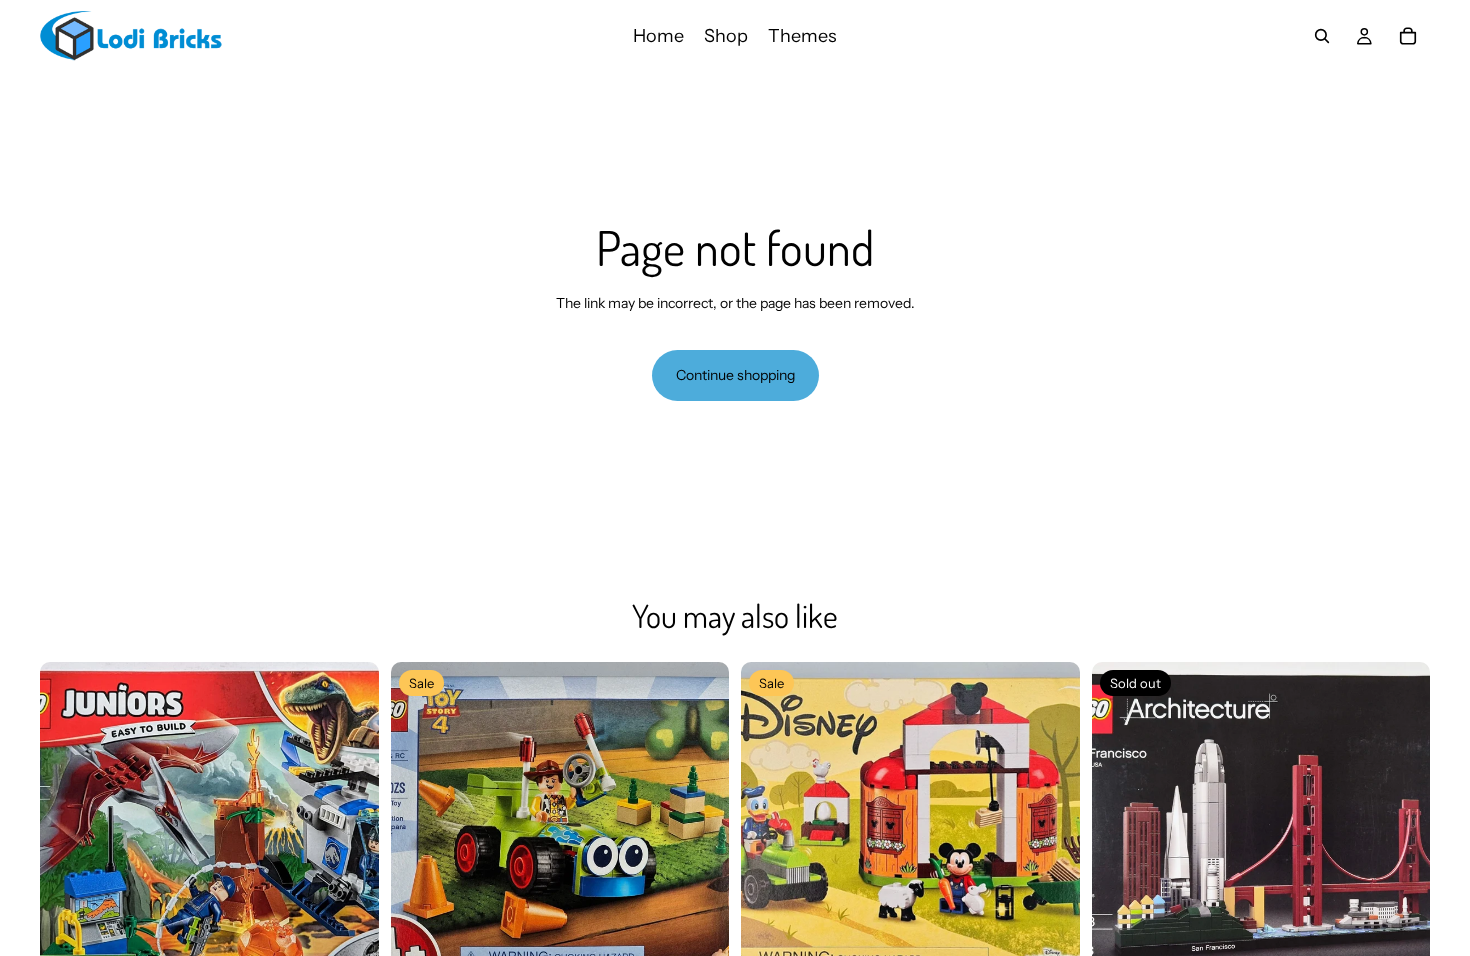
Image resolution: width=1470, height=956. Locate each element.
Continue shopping (735, 375)
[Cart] (1408, 36)
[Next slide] (349, 831)
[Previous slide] (70, 831)
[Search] (1322, 36)
